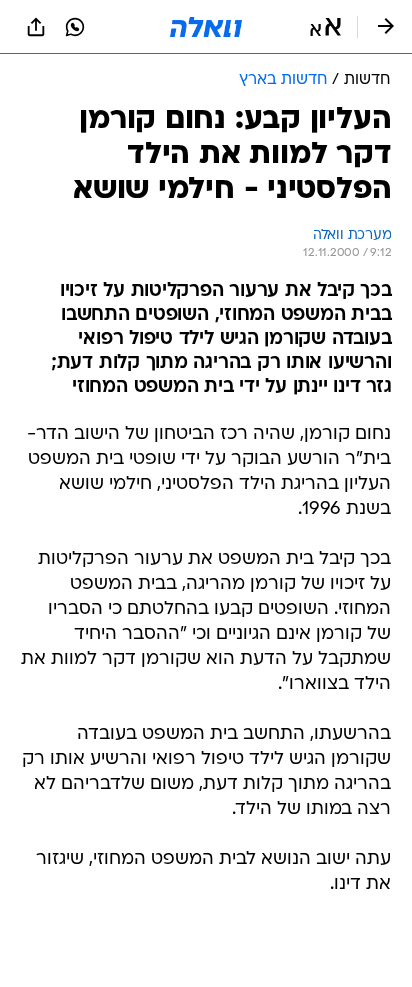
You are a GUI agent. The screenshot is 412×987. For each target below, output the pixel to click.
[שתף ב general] (36, 27)
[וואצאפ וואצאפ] (75, 27)
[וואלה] (206, 27)
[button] (325, 27)
